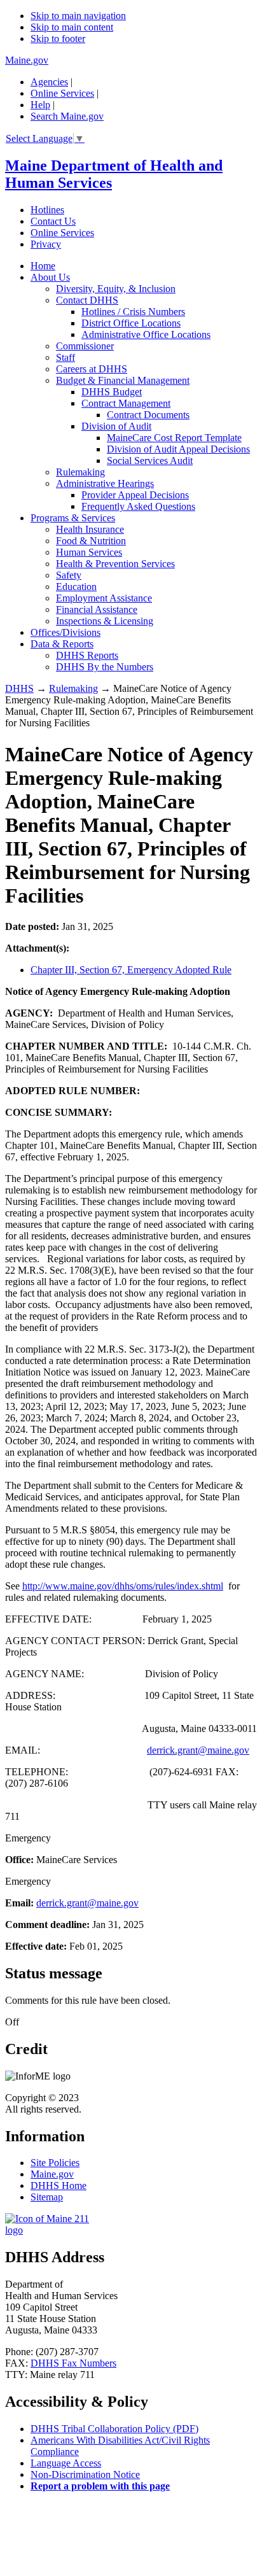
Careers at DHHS (92, 369)
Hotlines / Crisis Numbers (133, 312)
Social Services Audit (150, 461)
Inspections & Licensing (105, 621)
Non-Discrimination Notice (85, 2474)
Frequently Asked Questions (138, 506)
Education (76, 587)
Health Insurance (90, 529)
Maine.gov (27, 60)
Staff (65, 357)
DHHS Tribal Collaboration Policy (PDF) (114, 2429)
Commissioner (85, 346)
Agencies (49, 82)
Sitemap (47, 2197)
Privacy (46, 244)
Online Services (62, 93)
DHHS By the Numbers (105, 667)
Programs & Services (73, 518)
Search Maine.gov (67, 116)
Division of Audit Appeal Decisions (178, 449)
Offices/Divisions (65, 632)
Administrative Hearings (105, 483)
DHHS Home (59, 2185)
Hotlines (47, 210)
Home (43, 266)
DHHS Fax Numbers (73, 2363)
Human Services (89, 552)
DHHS (19, 688)
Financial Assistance (97, 609)
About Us (50, 277)
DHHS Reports (87, 655)
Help (40, 105)
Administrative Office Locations (146, 334)
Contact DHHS (87, 300)
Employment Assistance (104, 598)
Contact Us (53, 221)
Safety (69, 575)
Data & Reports (62, 644)
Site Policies (55, 2163)
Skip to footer (58, 39)
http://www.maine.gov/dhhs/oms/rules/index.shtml (123, 1586)
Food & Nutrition (91, 541)
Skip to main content (72, 27)
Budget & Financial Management (123, 380)
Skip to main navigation (78, 16)
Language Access (66, 2463)
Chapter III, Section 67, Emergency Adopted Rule (131, 970)
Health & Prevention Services (115, 564)
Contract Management (126, 403)
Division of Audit (116, 426)
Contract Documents (148, 415)
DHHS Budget (112, 392)
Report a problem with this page (100, 2486)
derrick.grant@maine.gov (198, 1750)
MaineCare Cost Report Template (174, 438)
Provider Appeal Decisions (135, 495)
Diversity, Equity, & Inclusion (116, 289)
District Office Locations (131, 323)
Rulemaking (80, 472)
